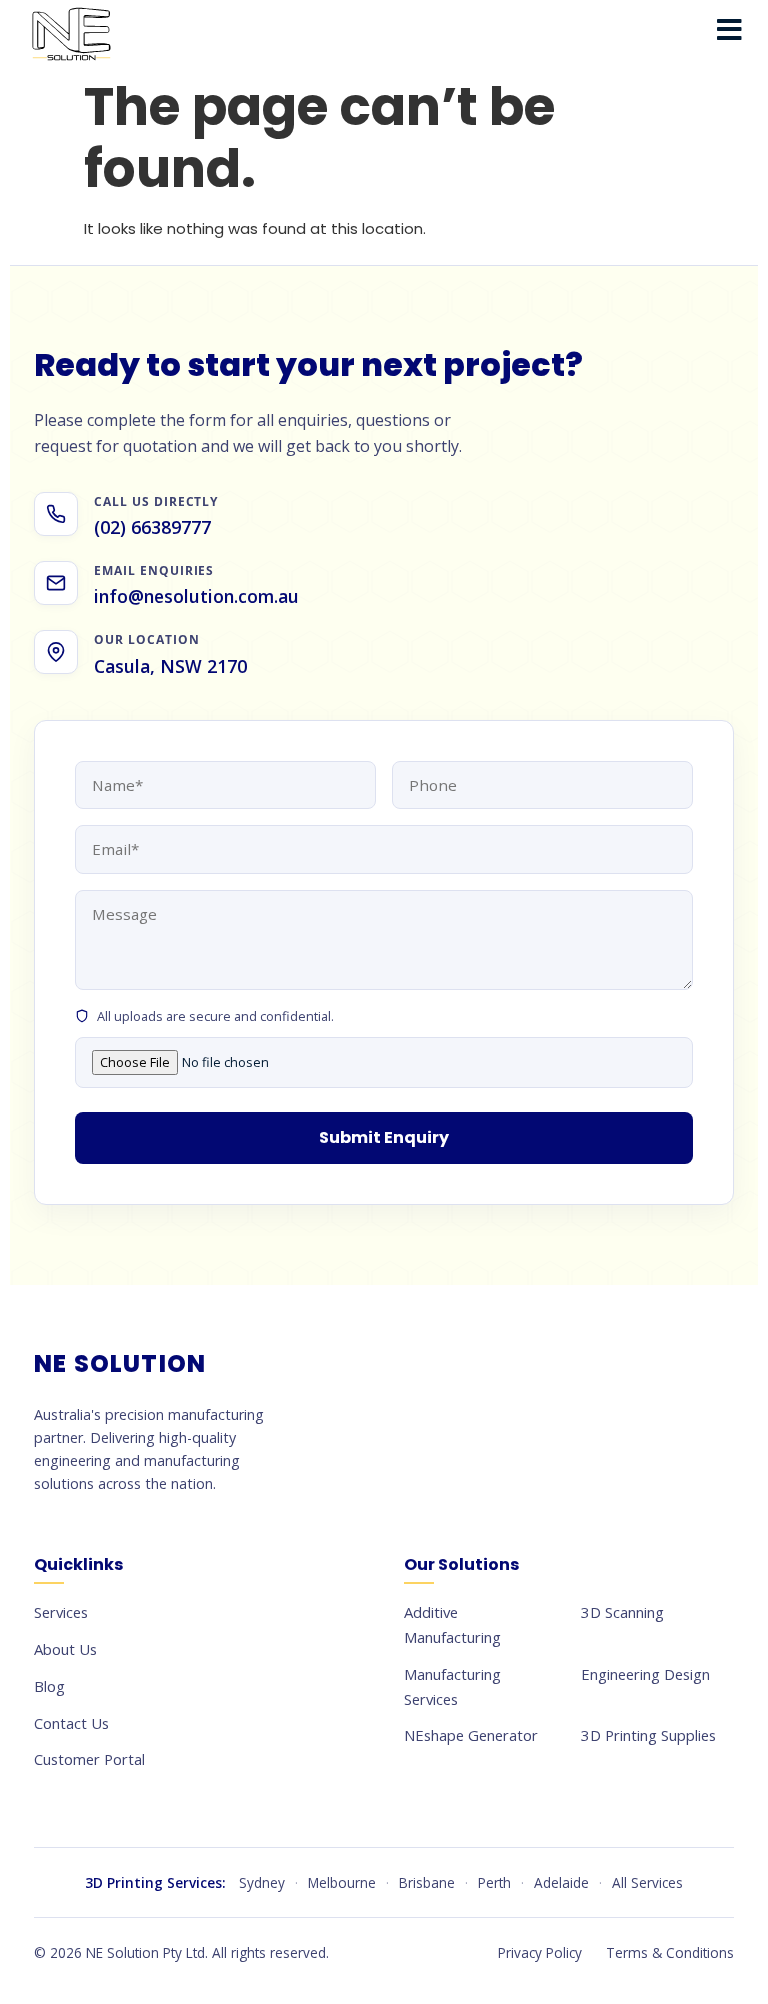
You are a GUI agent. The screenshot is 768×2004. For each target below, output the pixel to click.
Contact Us (71, 1723)
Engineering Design (645, 1674)
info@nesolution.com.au (196, 596)
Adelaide (561, 1882)
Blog (49, 1686)
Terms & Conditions (670, 1952)
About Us (65, 1649)
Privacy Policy (540, 1952)
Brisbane (427, 1882)
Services (61, 1612)
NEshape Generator (471, 1735)
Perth (494, 1882)
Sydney (262, 1882)
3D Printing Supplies (648, 1735)
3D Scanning (622, 1612)
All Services (647, 1882)
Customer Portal (89, 1759)
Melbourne (342, 1882)
